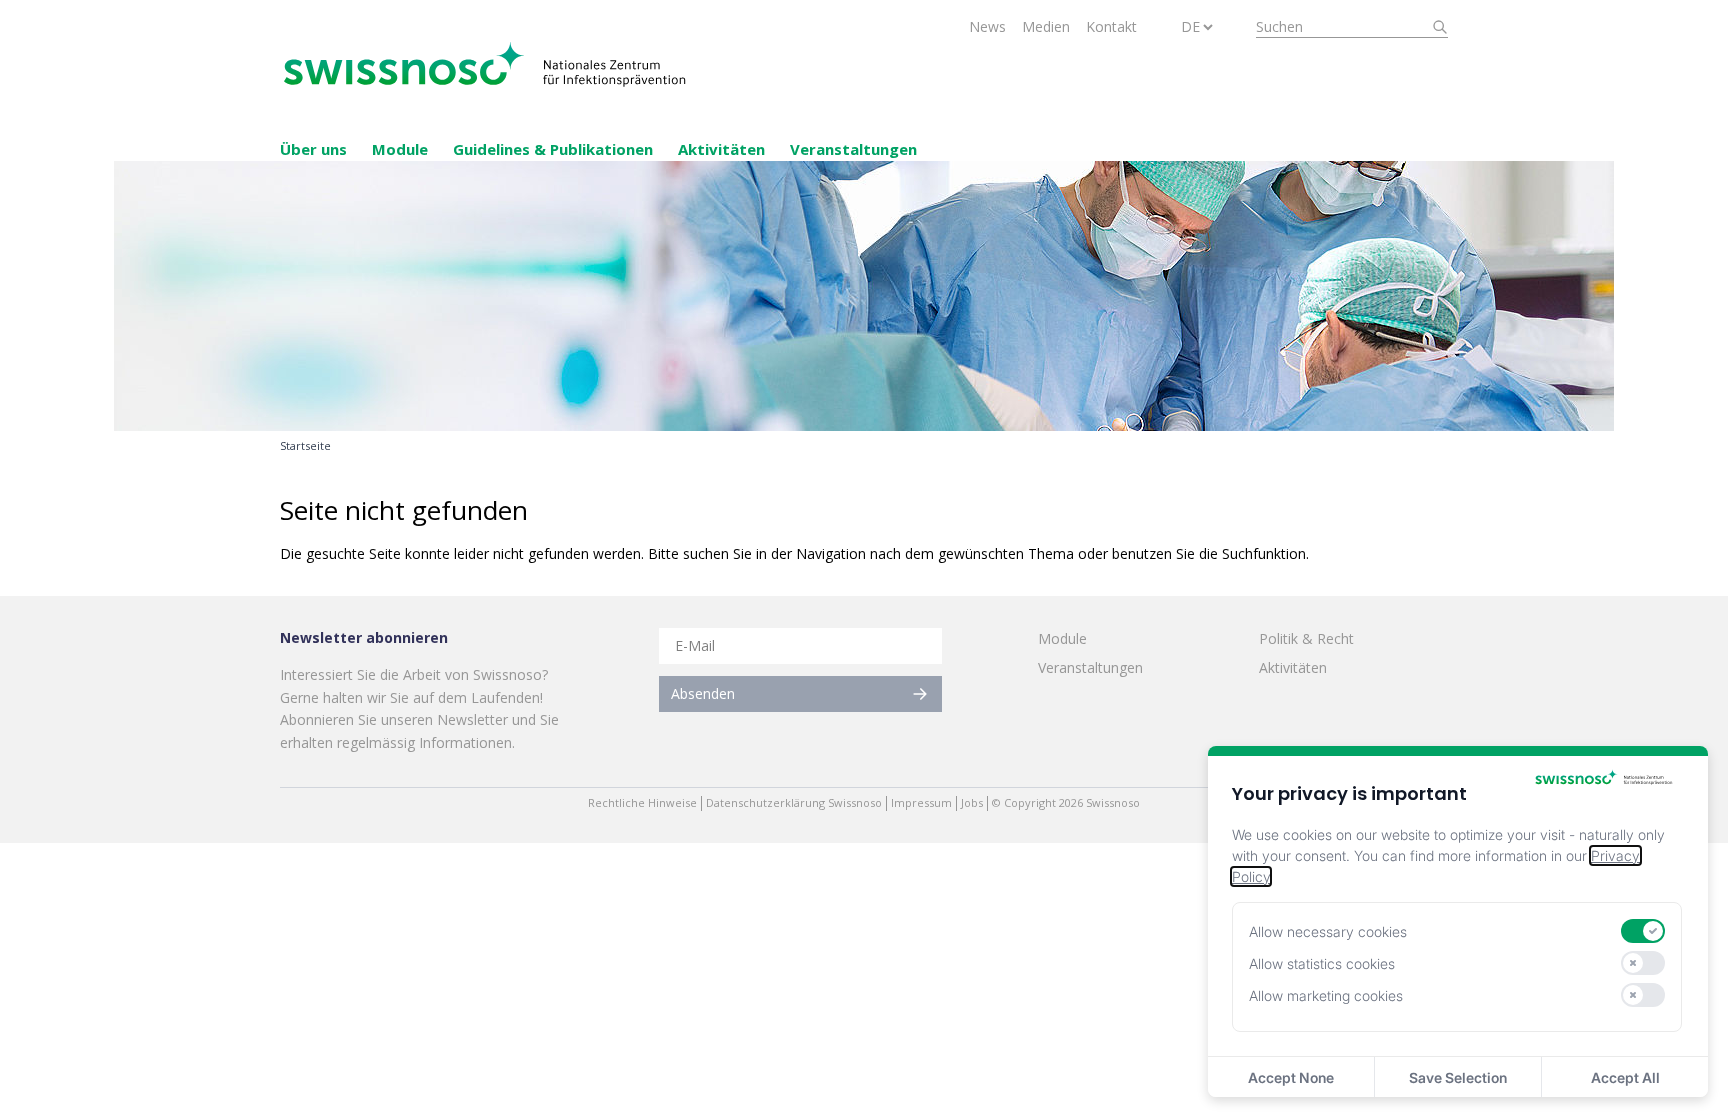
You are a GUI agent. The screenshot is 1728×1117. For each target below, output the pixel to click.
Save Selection (1458, 1077)
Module (400, 149)
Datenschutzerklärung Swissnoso (794, 803)
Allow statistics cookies (1322, 963)
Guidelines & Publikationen (553, 149)
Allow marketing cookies (1326, 995)
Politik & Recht (1306, 638)
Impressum (921, 803)
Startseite (305, 446)
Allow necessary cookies (1328, 931)
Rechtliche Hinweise (642, 803)
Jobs (972, 803)
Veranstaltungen (853, 149)
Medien (1046, 26)
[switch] (1643, 931)
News (987, 26)
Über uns (313, 149)
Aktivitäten (721, 149)
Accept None (1291, 1077)
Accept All (1625, 1077)
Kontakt (1111, 26)
